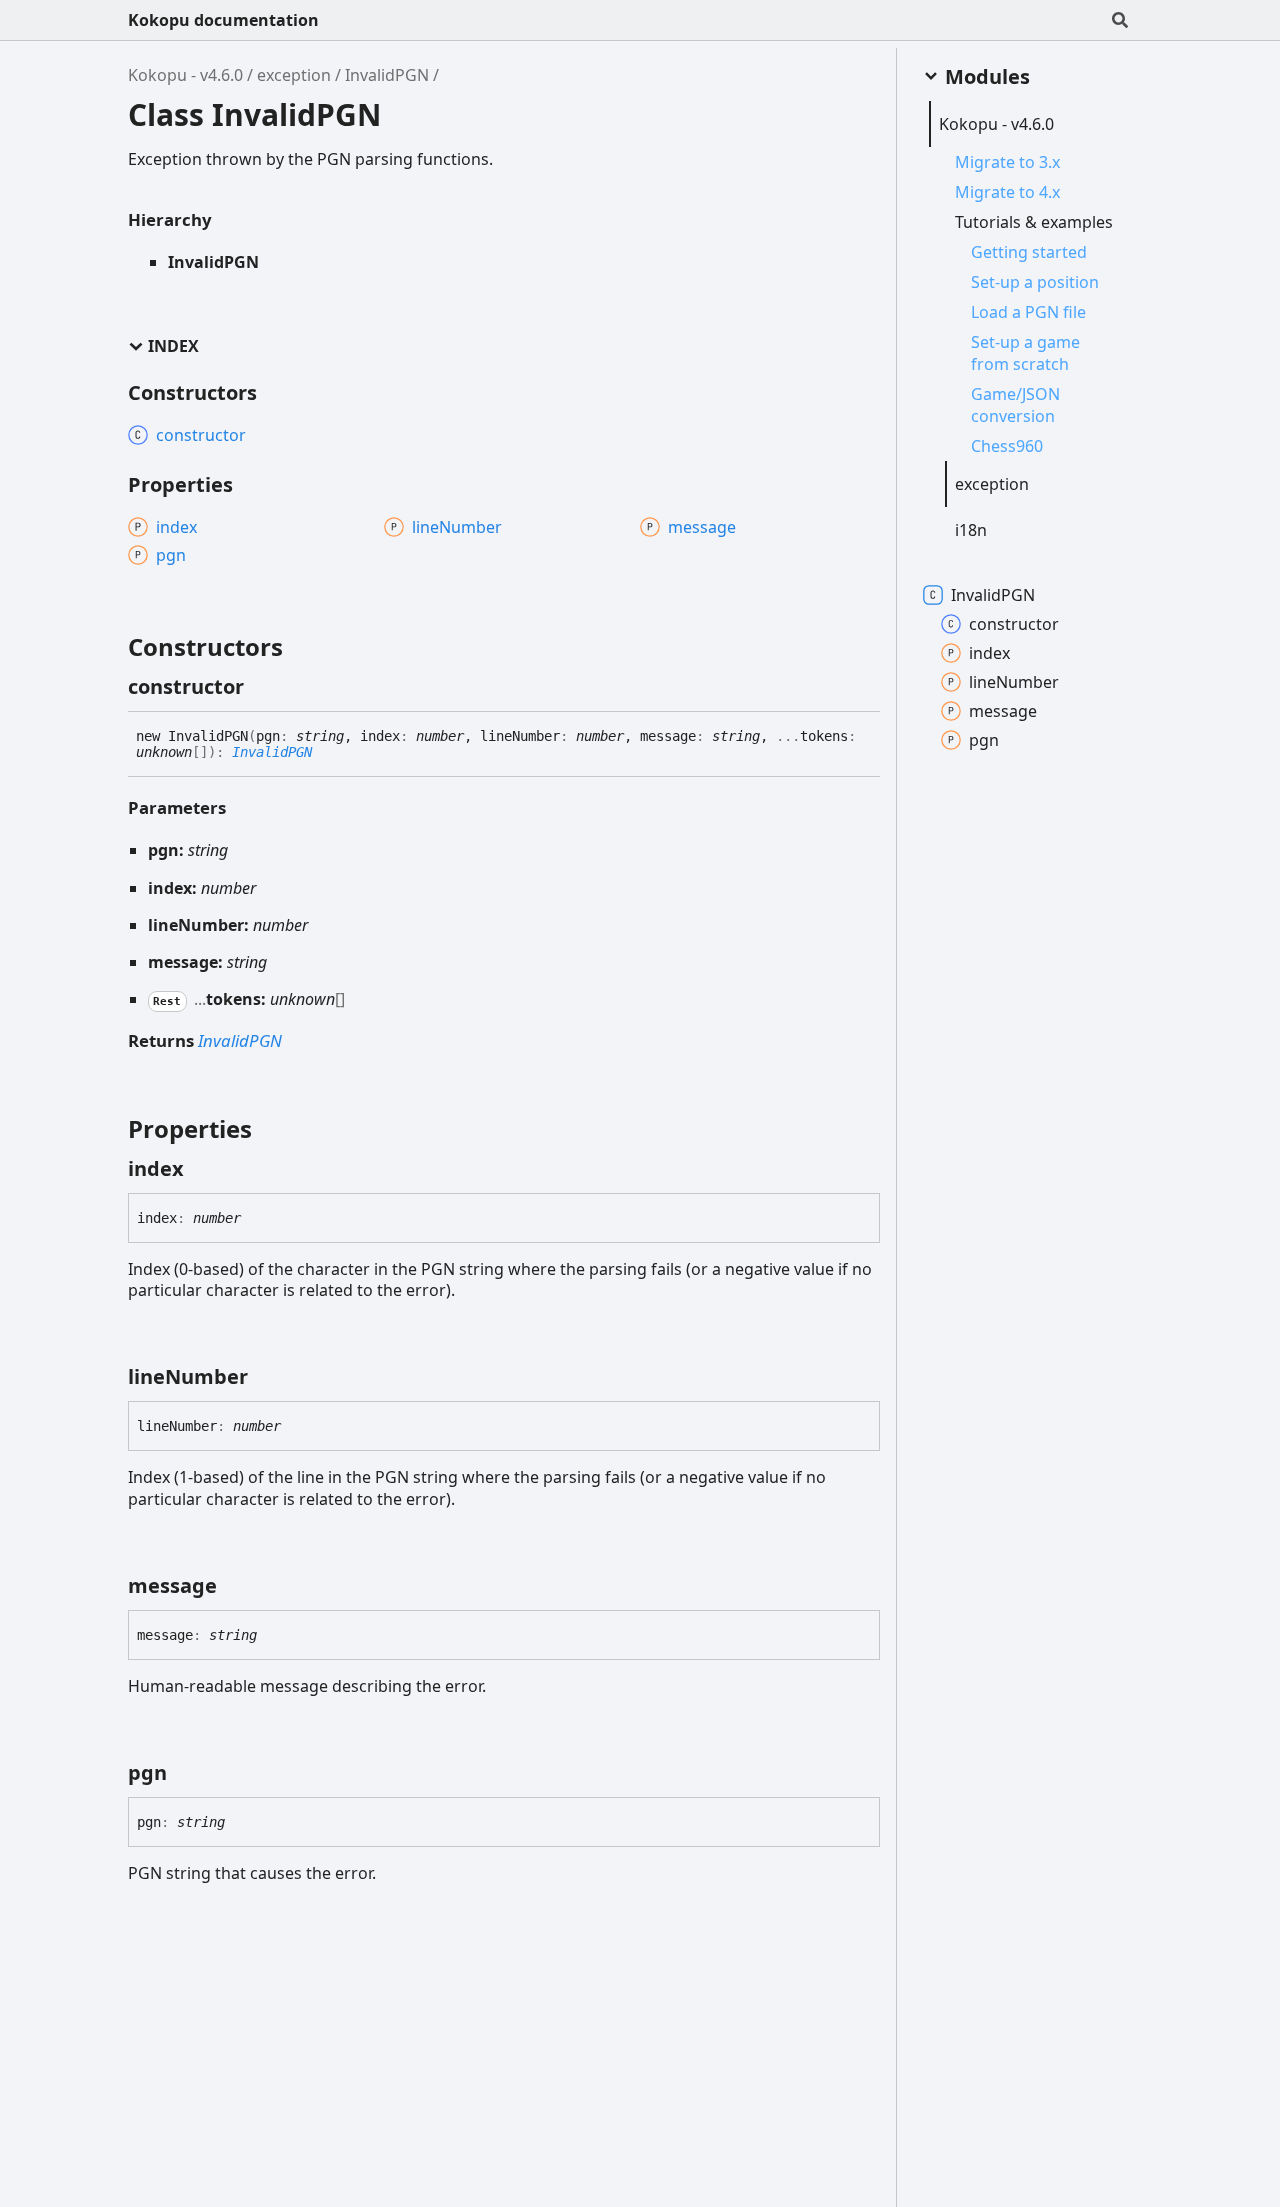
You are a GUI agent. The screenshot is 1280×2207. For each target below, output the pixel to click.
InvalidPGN (387, 75)
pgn (984, 740)
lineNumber (1014, 682)
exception (294, 75)
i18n (971, 530)
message (1003, 711)
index (989, 653)
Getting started (1029, 252)
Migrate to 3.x (1007, 162)
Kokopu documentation (223, 20)
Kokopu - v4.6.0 (185, 75)
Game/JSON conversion (1015, 405)
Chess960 (1007, 446)
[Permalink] (262, 687)
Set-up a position (1035, 282)
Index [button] (173, 346)
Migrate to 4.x (1007, 192)
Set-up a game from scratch (1025, 353)
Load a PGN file (1028, 312)
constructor (1014, 624)
